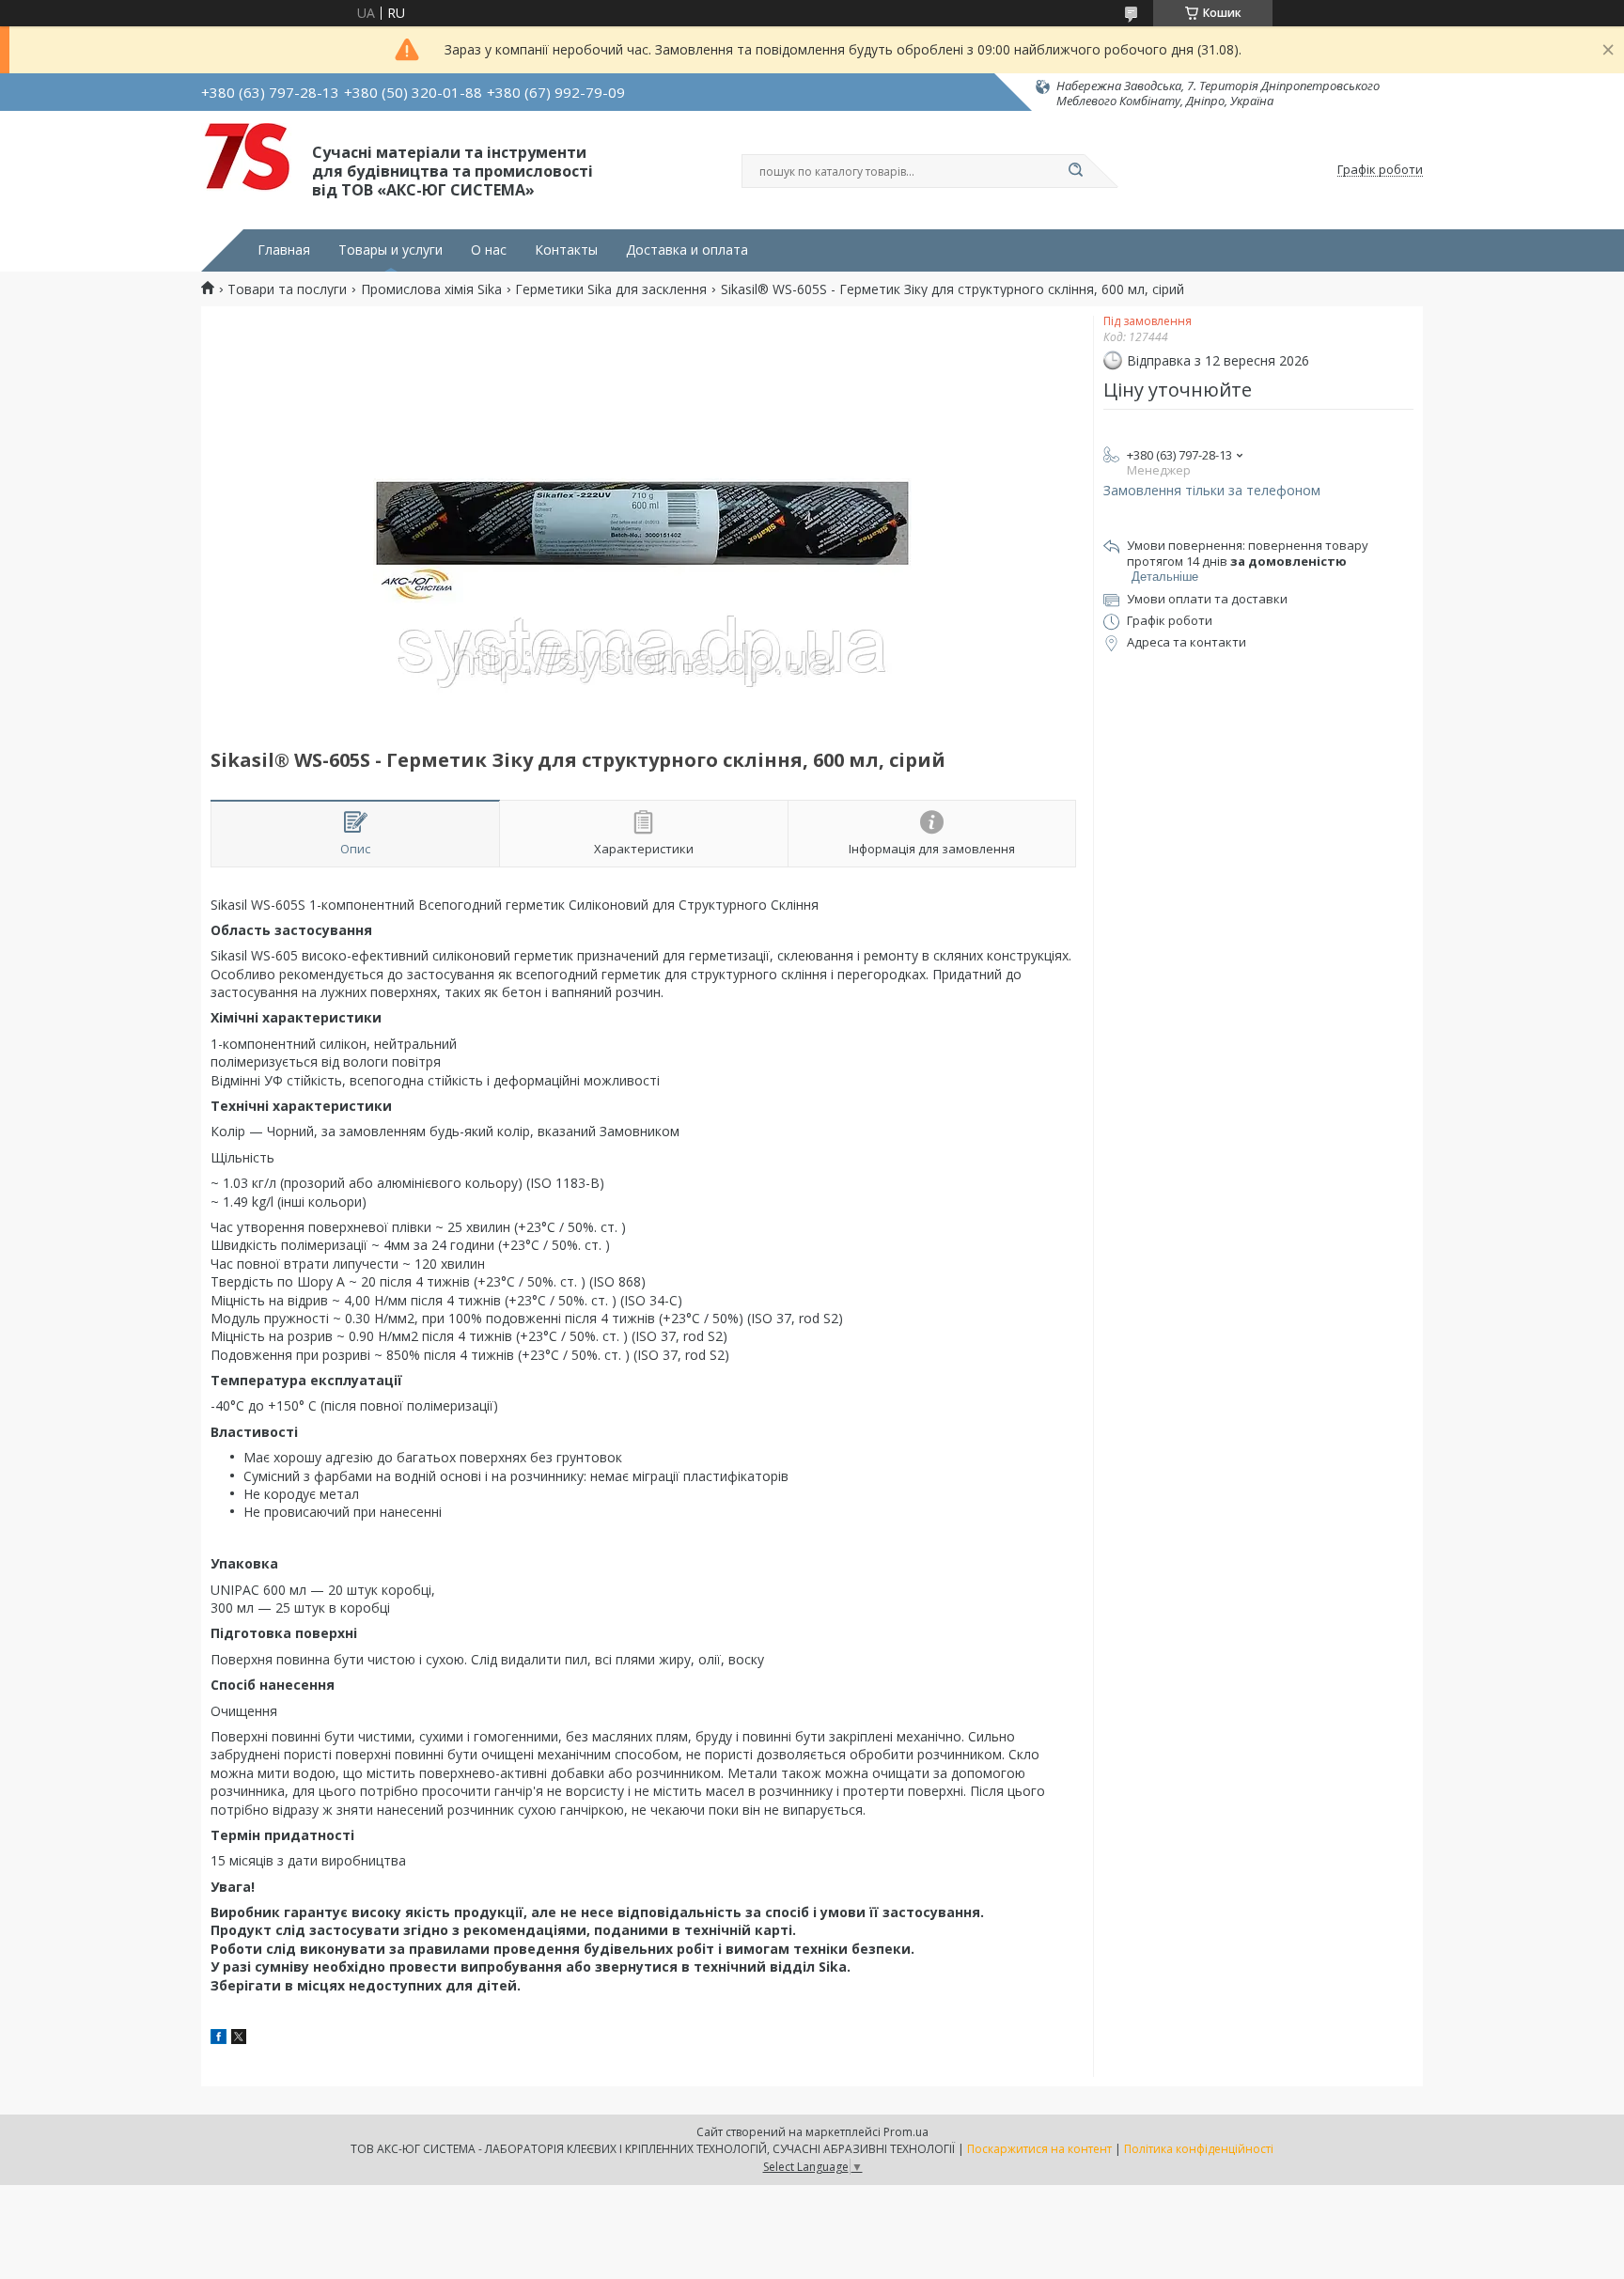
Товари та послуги (287, 289)
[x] (239, 2039)
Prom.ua (906, 2132)
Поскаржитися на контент (1039, 2149)
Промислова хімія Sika (431, 289)
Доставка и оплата (687, 250)
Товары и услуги (390, 250)
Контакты (566, 250)
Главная (284, 250)
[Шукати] (1075, 171)
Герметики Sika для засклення (611, 289)
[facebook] (219, 2039)
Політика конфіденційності (1199, 2149)
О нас (489, 250)
